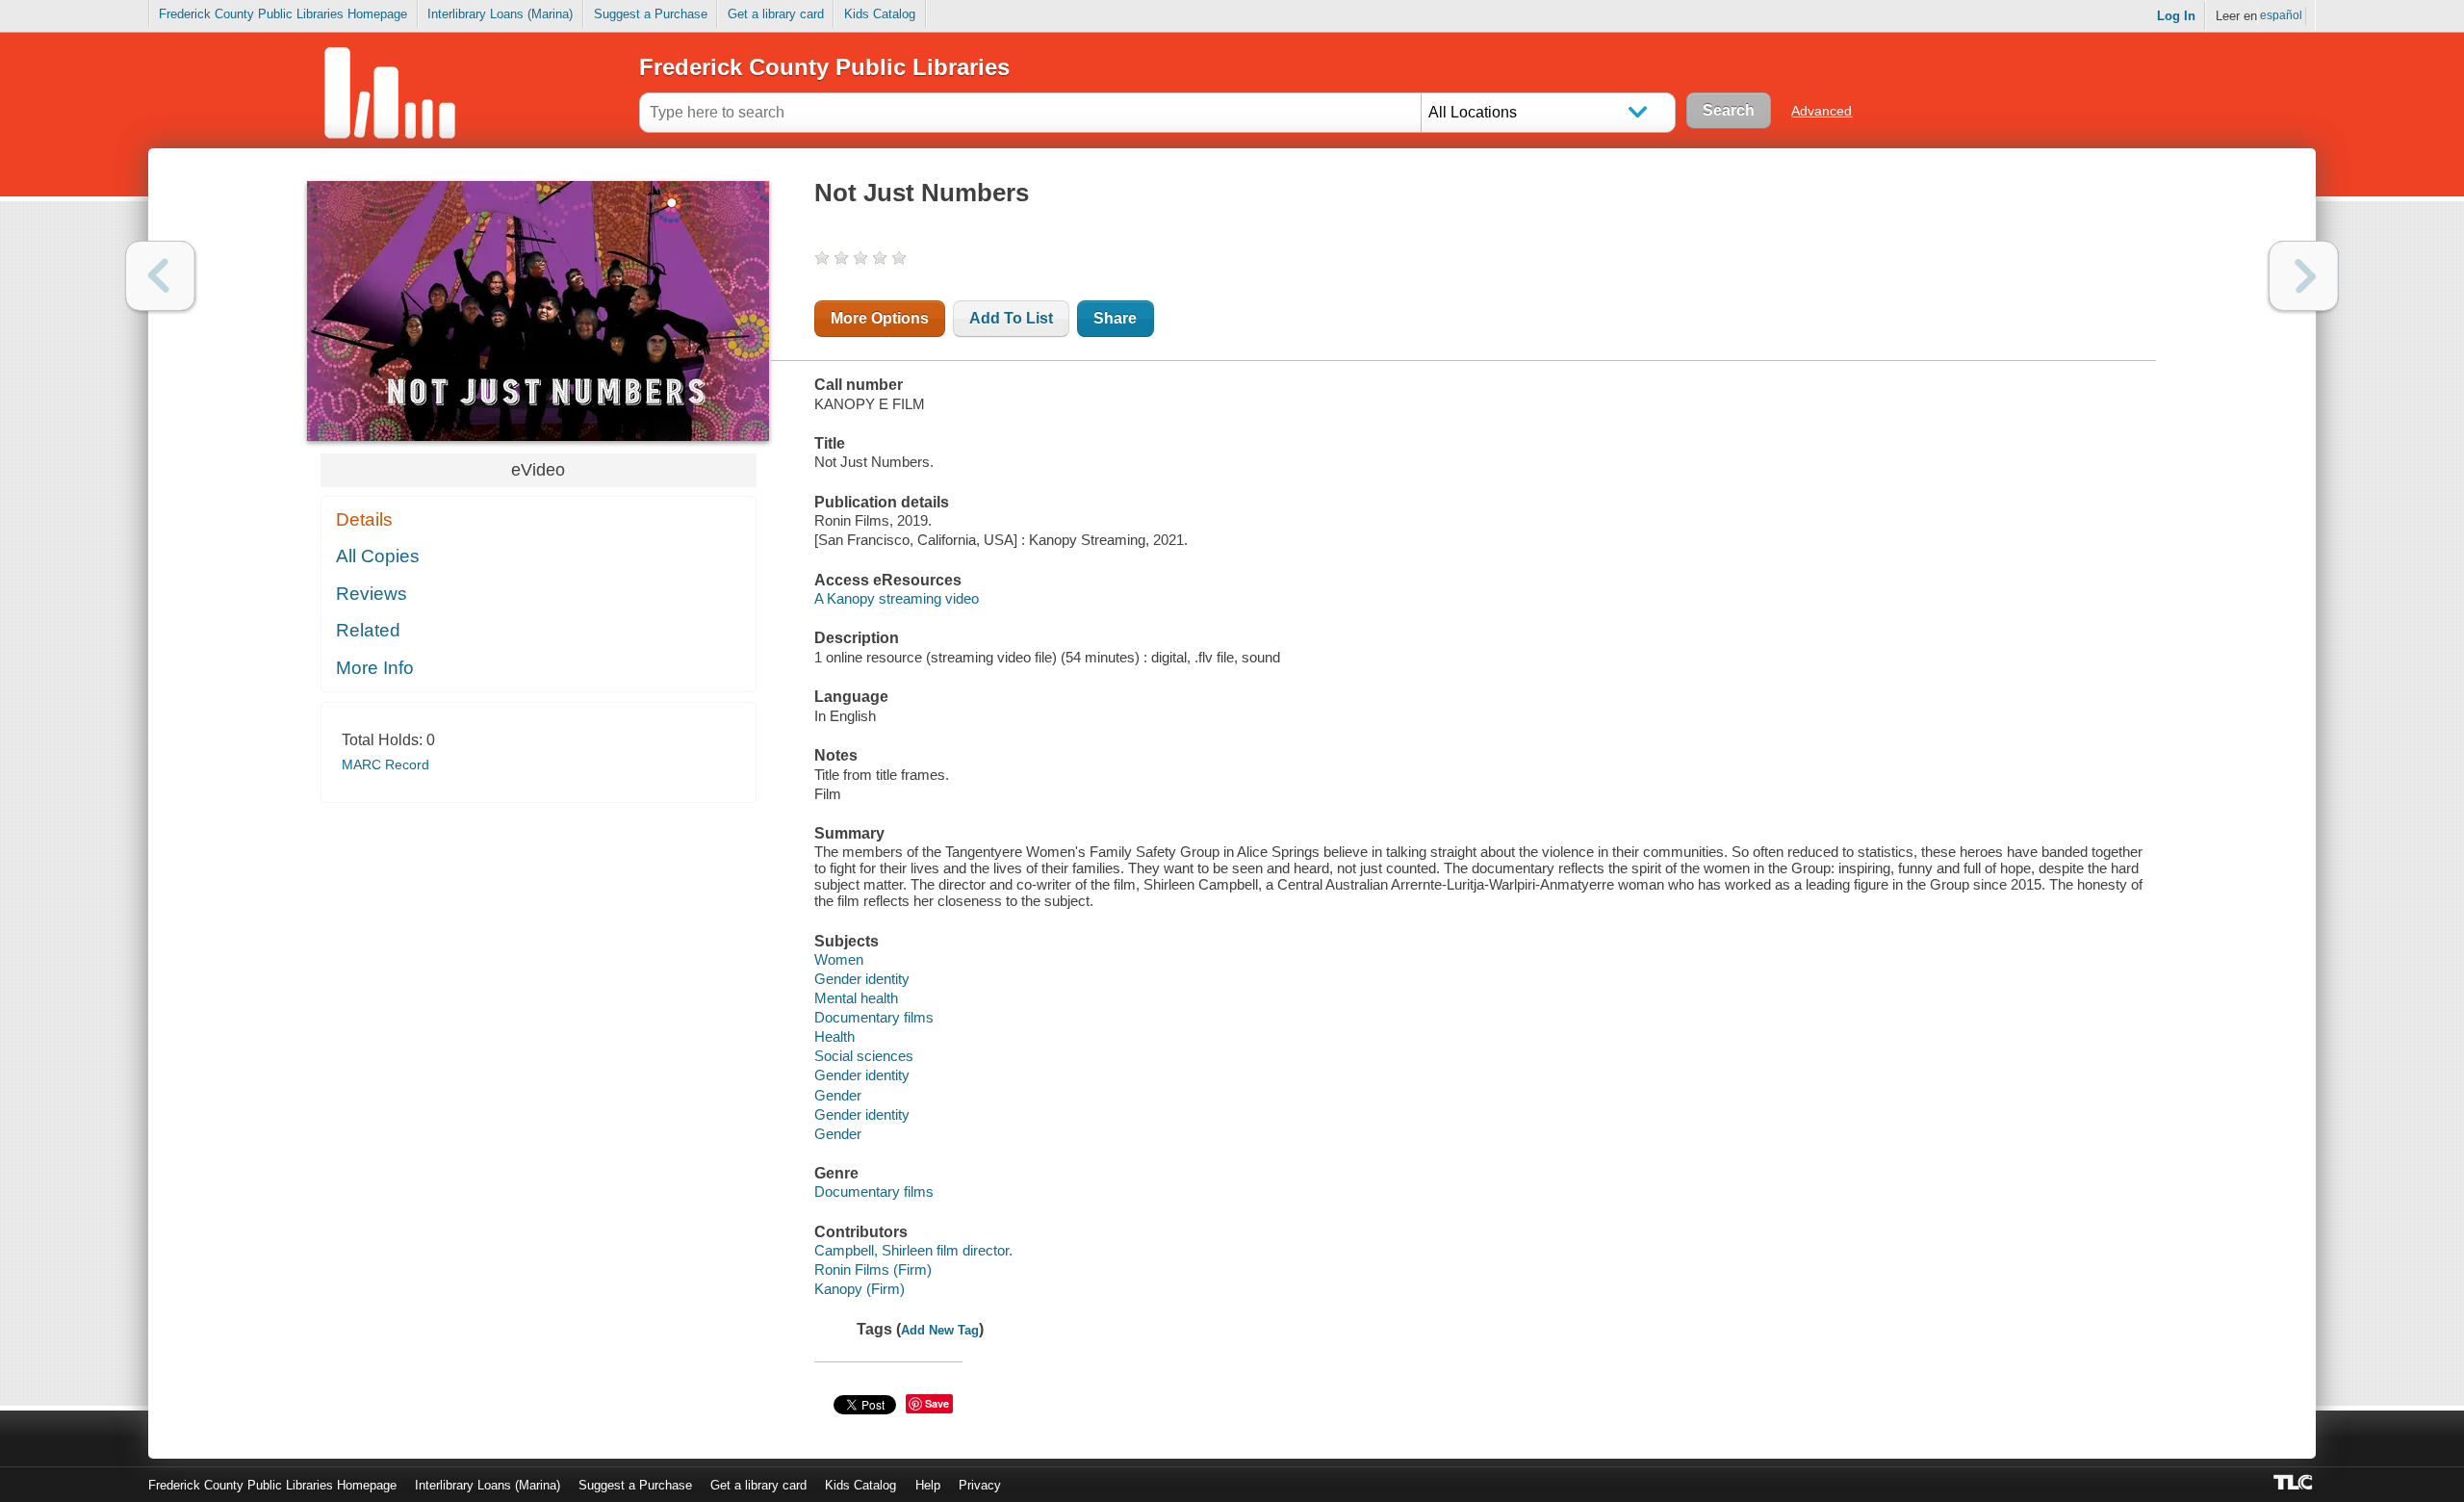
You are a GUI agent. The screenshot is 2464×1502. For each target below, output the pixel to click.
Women (839, 959)
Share (1115, 318)
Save (937, 1403)
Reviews (372, 594)
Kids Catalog (880, 14)
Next (2304, 276)
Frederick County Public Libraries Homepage (283, 14)
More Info (375, 668)
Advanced (1822, 111)
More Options (880, 318)
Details (364, 519)
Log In (2176, 16)
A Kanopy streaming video (897, 598)
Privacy (980, 1485)
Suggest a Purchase (651, 14)
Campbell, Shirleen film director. (913, 1250)
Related (368, 630)
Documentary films (874, 1017)
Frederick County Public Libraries (824, 67)
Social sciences (864, 1056)
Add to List (1011, 318)
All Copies (378, 556)
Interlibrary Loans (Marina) (500, 14)
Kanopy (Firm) (860, 1289)
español (2281, 15)
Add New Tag (940, 1330)
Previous (160, 276)
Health (834, 1036)
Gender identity (862, 979)
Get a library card (776, 14)
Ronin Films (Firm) (873, 1269)
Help (928, 1485)
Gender (838, 1095)
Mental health (856, 998)
